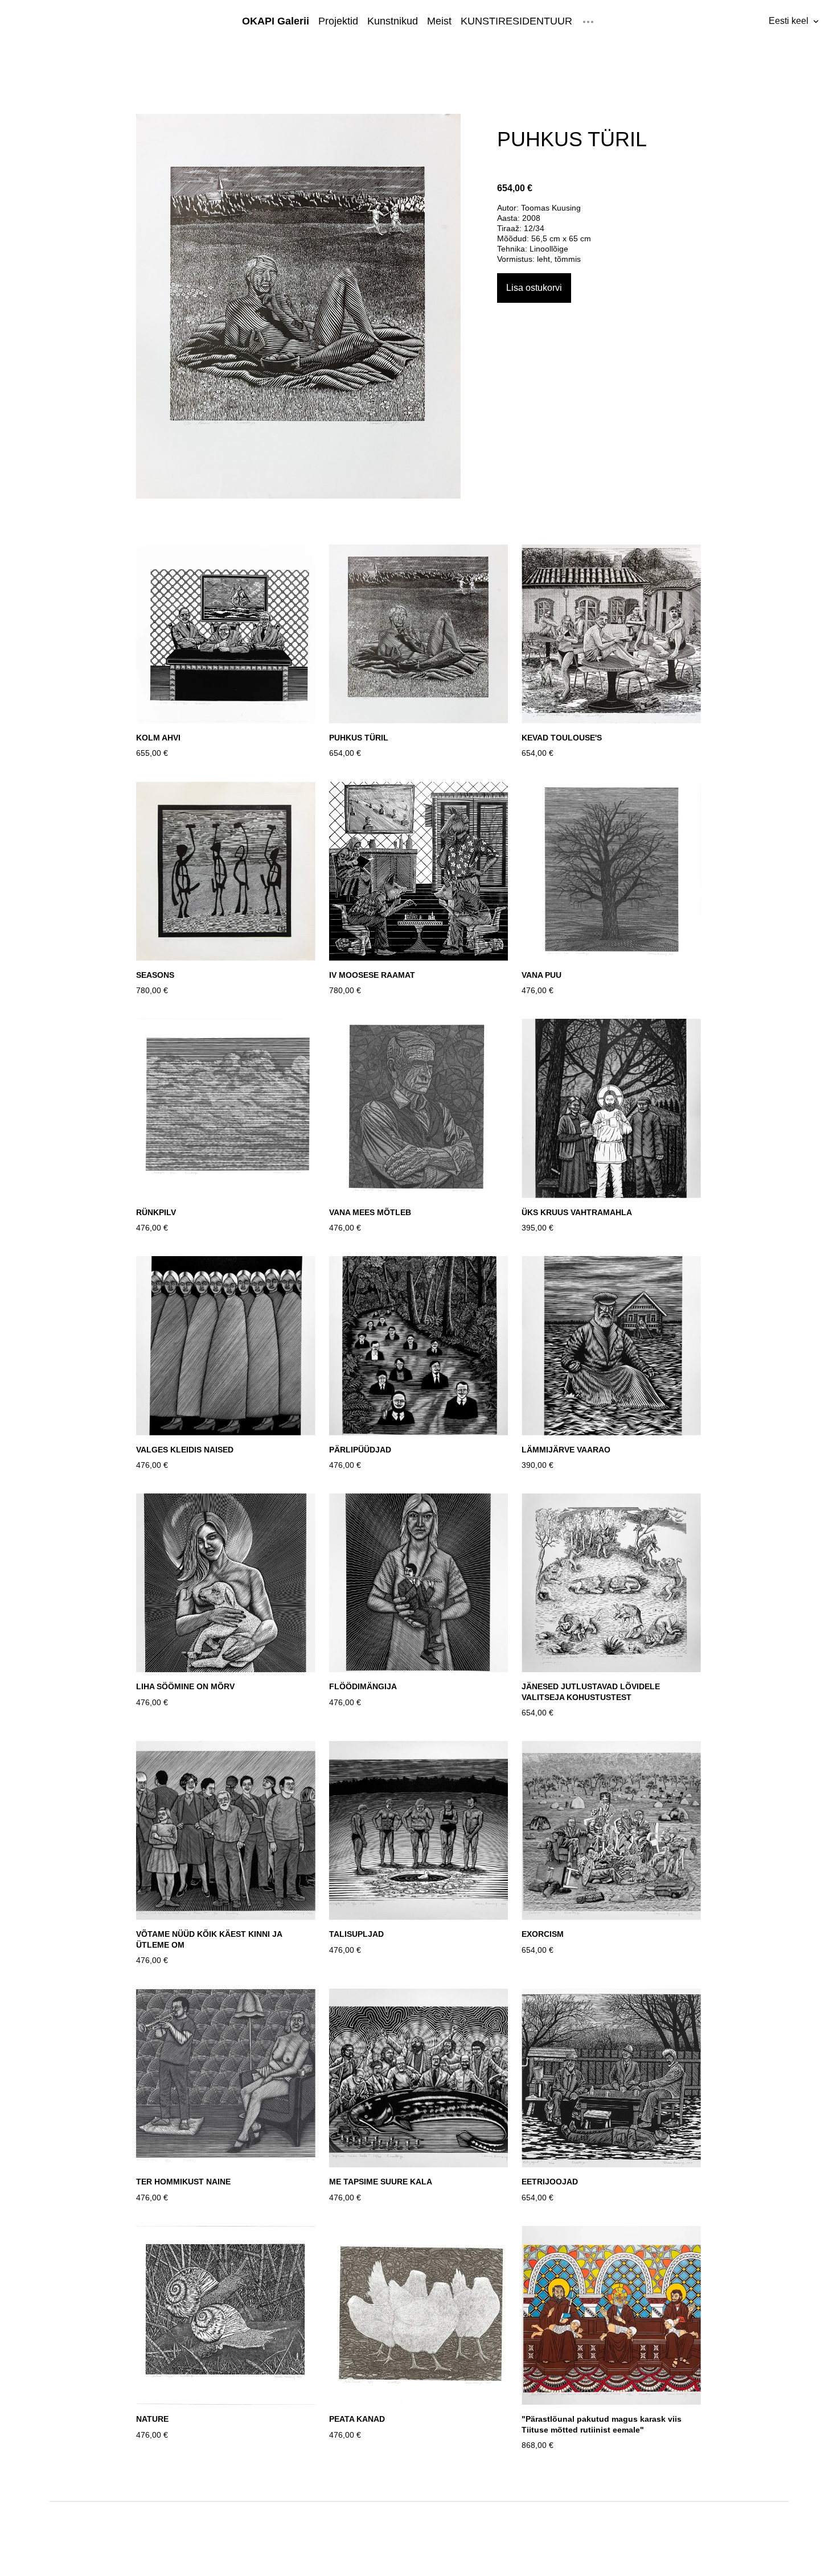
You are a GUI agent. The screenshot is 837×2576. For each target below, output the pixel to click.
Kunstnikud (393, 21)
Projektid (338, 21)
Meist (439, 21)
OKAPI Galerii (276, 21)
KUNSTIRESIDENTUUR (516, 21)
